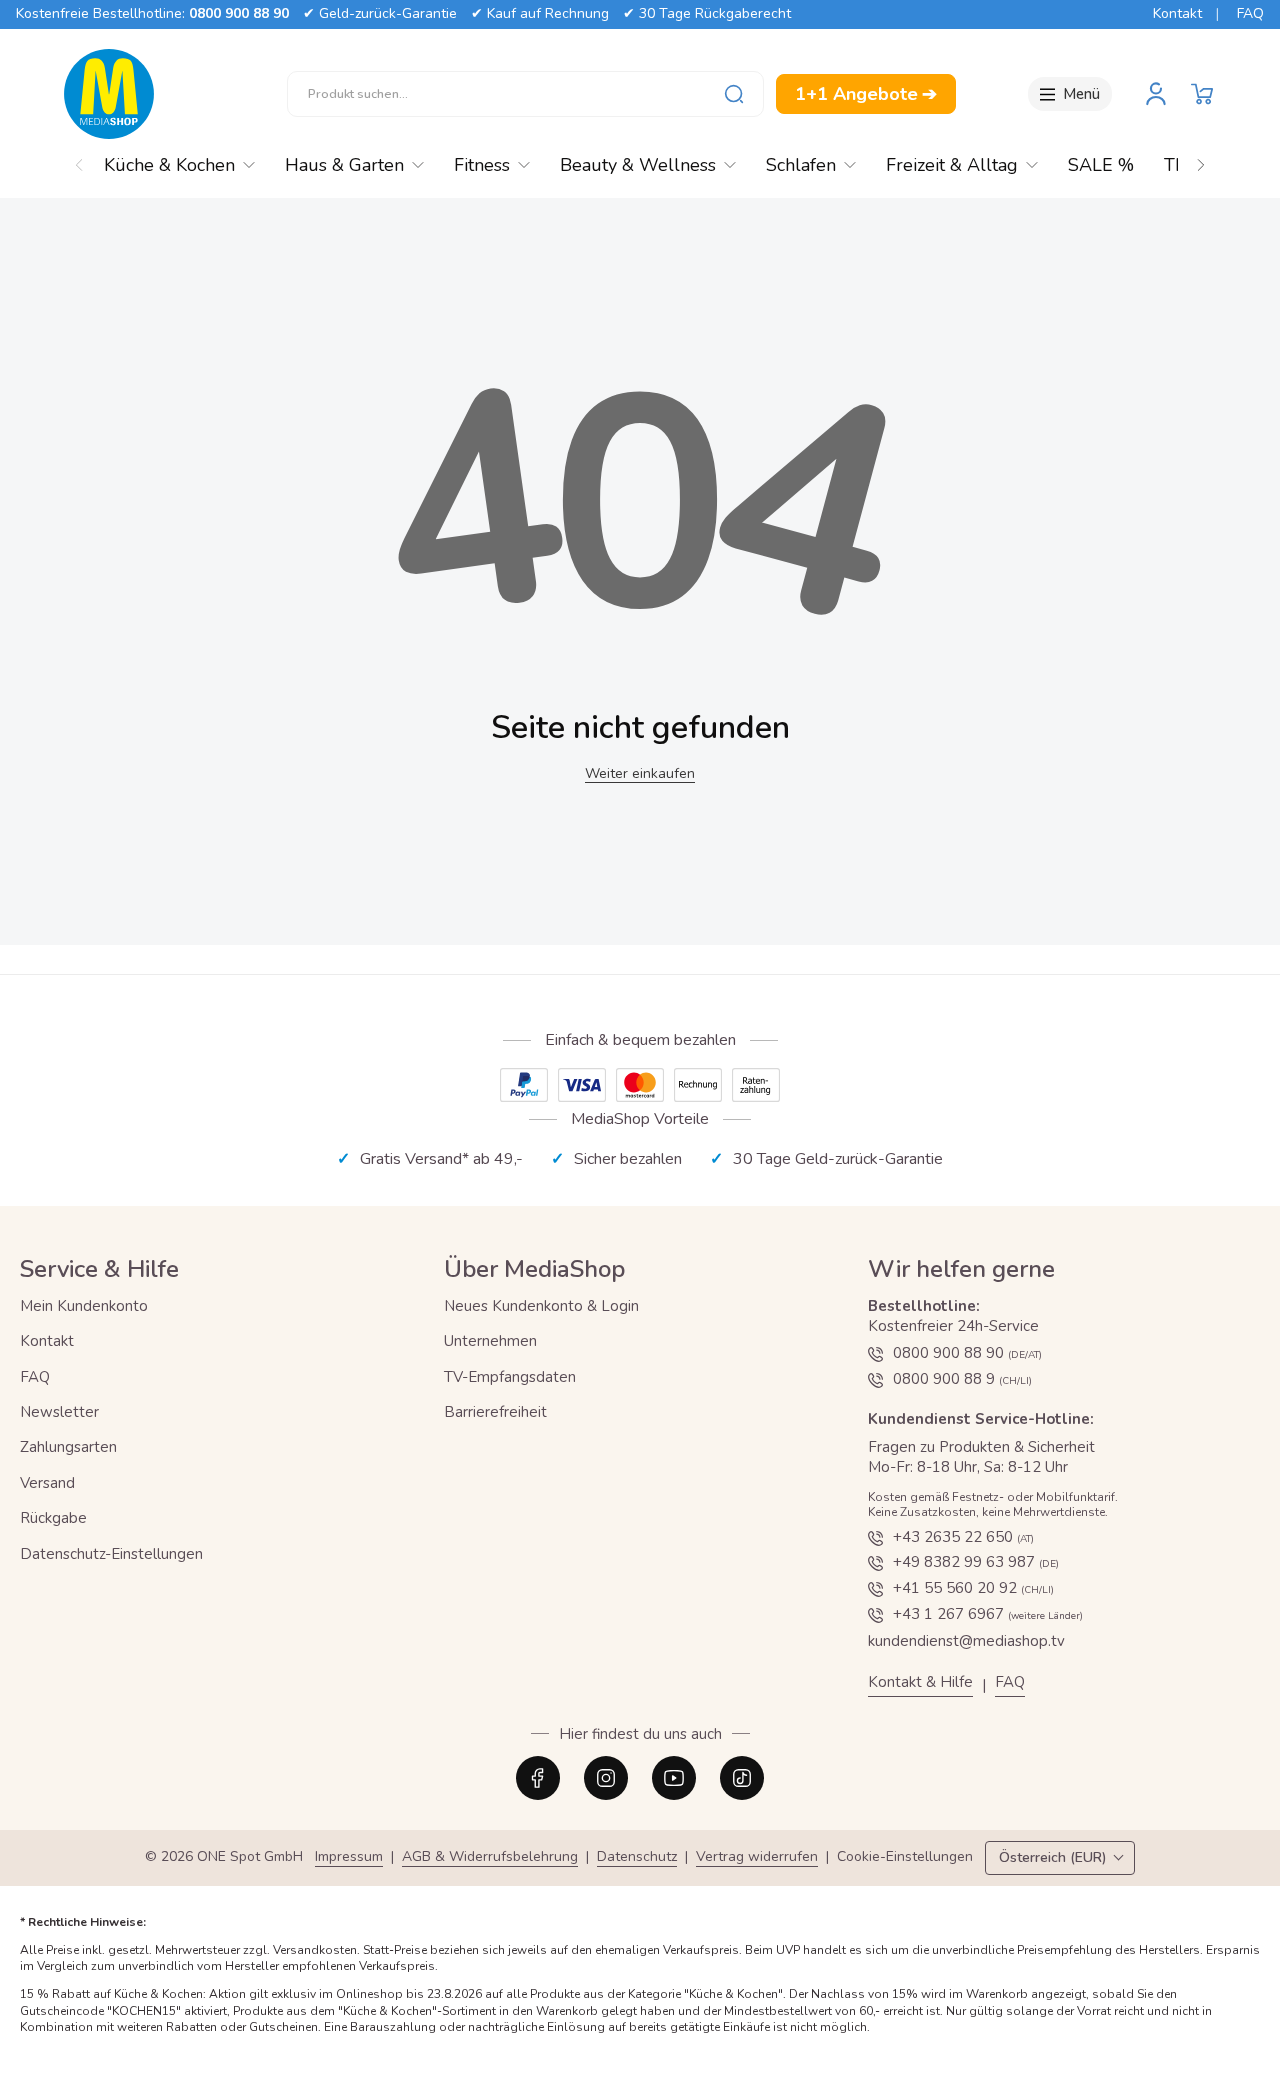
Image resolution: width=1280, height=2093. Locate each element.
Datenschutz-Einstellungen (111, 1554)
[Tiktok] (742, 1778)
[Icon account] (1156, 94)
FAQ (1250, 13)
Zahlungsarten (68, 1447)
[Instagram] (606, 1778)
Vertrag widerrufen (757, 1857)
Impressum (349, 1857)
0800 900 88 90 (239, 13)
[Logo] (109, 94)
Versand (47, 1483)
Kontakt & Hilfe (920, 1682)
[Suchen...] (734, 94)
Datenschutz (637, 1857)
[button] (1202, 94)
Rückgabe (53, 1518)
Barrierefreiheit (495, 1412)
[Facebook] (538, 1778)
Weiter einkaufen (640, 773)
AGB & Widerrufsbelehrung (490, 1857)
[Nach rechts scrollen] (1201, 160)
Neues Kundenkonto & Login (541, 1306)
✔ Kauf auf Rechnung (540, 13)
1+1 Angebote (866, 94)
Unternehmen (490, 1341)
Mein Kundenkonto (84, 1306)
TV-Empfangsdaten (510, 1377)
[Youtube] (674, 1778)
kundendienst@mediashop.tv (966, 1641)
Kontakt (1177, 13)
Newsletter (59, 1412)
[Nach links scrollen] (79, 160)
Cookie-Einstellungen (905, 1857)
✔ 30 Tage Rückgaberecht (707, 13)
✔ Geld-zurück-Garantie (380, 13)
